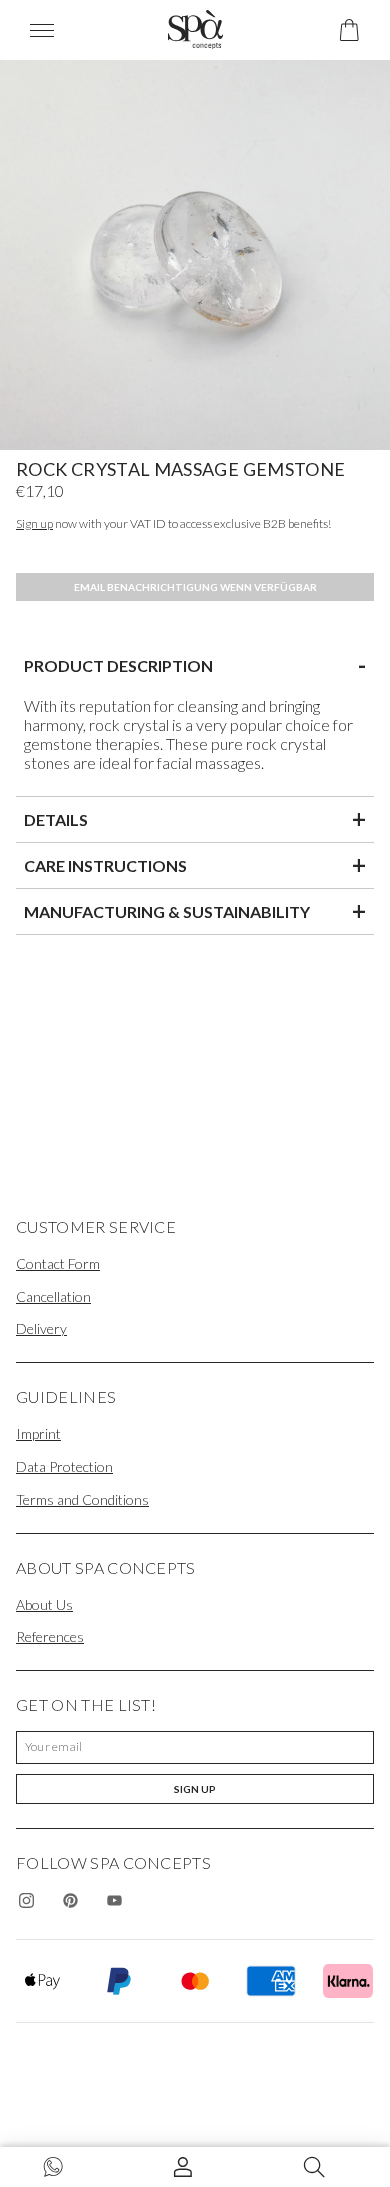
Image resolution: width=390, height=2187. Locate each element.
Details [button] (195, 819)
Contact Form (58, 1263)
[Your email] (195, 1747)
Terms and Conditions (82, 1499)
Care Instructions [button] (195, 865)
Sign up (34, 523)
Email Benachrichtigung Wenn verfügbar (195, 587)
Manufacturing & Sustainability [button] (195, 911)
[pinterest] (70, 1901)
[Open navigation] (55, 30)
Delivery (41, 1328)
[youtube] (114, 1901)
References (50, 1636)
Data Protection (64, 1466)
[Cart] (349, 30)
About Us (44, 1604)
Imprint (38, 1433)
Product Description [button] (195, 665)
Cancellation (53, 1296)
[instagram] (26, 1901)
